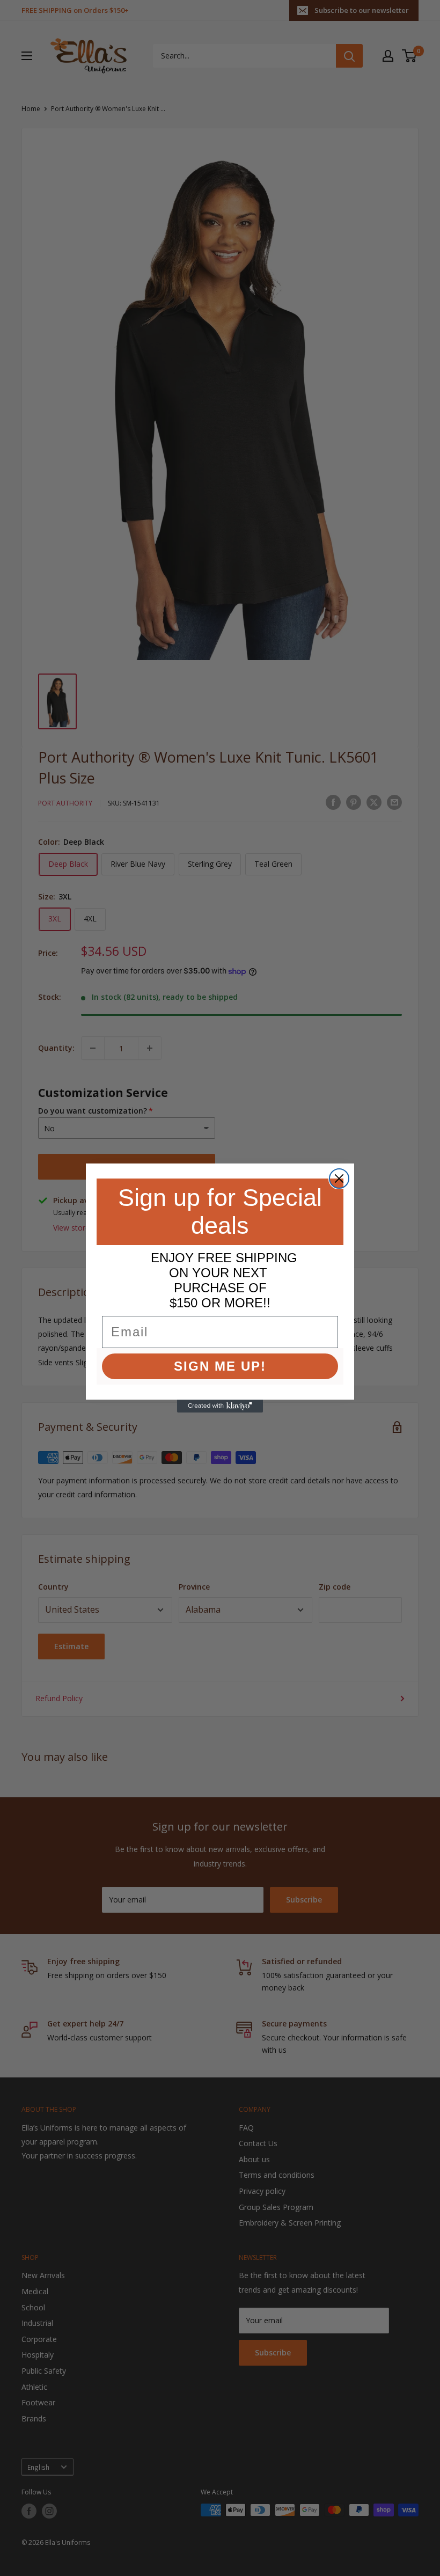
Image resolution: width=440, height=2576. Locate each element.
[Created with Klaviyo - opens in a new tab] (220, 1406)
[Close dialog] (339, 1179)
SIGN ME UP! (220, 1366)
